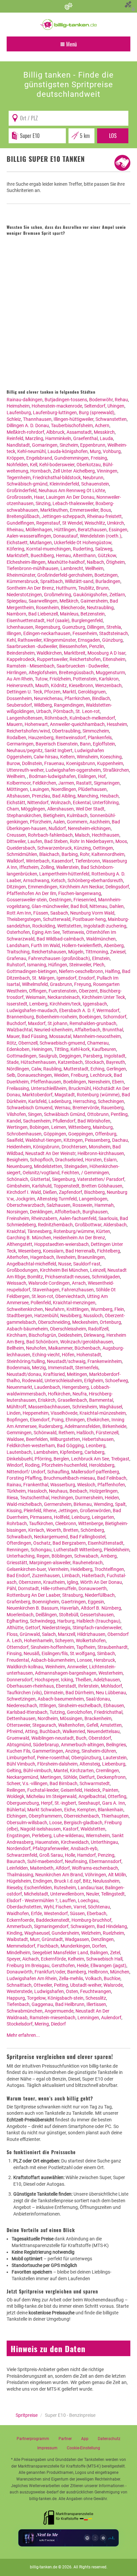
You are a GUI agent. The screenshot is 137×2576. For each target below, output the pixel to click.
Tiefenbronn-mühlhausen (33, 568)
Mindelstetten (48, 1166)
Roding (32, 1465)
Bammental (101, 1400)
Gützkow (107, 555)
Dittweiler (16, 841)
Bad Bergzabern (69, 1543)
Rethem (67, 1433)
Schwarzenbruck (55, 848)
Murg (95, 451)
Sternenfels (87, 1368)
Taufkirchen (41, 1523)
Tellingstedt (113, 1894)
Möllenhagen (39, 530)
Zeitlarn (117, 595)
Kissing (14, 1511)
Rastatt (84, 783)
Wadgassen (77, 1939)
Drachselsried (69, 1160)
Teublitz (86, 588)
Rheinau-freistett (104, 516)
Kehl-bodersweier (57, 465)
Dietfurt (87, 1777)
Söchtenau (99, 1907)
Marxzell (67, 1634)
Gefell (92, 1725)
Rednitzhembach (55, 1225)
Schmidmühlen (22, 854)
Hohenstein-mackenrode (57, 406)
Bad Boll (79, 906)
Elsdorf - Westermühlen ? (32, 1900)
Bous (106, 510)
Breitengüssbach (76, 673)
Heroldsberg (102, 1465)
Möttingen (17, 789)
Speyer (13, 1959)
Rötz (11, 1043)
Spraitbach (52, 581)
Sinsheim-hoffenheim (52, 1647)
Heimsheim (18, 406)
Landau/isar (90, 1888)
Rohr (85, 854)
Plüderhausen (92, 789)
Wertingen (17, 1127)
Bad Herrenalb (80, 1251)
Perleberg (42, 1835)
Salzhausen (59, 1205)
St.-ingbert (65, 1803)
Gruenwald (18, 1738)
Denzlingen (102, 1939)
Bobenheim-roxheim (57, 1017)
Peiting (61, 1985)
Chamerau (98, 1043)
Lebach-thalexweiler (73, 503)
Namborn (16, 614)
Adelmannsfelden (82, 1426)
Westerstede (19, 1991)
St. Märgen (43, 978)
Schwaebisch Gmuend (30, 1108)
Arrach (79, 1283)
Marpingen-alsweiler (50, 1563)
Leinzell (98, 1270)
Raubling (52, 1069)
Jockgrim (25, 1199)
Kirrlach (36, 1530)
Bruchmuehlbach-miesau (69, 1478)
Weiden (61, 1075)
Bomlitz (35, 1277)
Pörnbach (63, 711)
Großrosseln (19, 497)
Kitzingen (73, 1140)
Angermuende (59, 2011)
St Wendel (72, 523)
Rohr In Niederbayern (92, 841)
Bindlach (101, 698)
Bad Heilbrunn (70, 2004)
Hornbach (41, 471)
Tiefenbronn (88, 861)
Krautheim (54, 1582)
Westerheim (111, 1673)
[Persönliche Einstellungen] (68, 6)
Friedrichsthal (108, 1712)
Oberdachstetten (24, 1907)
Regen (43, 1556)
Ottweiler (43, 1985)
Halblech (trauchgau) (98, 1621)
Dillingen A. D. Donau (28, 425)
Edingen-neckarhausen (47, 633)
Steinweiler (80, 965)
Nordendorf (19, 1848)
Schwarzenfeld (22, 1855)
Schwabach (86, 1556)
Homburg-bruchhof (91, 1920)
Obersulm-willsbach (27, 1823)
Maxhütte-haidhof (66, 562)
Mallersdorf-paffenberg (95, 1472)
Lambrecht (72, 568)
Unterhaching (21, 1556)
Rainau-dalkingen (25, 400)
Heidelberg (81, 1569)
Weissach (16, 1283)
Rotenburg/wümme (74, 1231)
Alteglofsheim (43, 673)
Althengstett (19, 1244)
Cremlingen (107, 1771)
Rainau (14, 1485)
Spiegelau (17, 601)
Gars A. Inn (114, 1803)
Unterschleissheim (63, 1381)
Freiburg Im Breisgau (28, 1965)
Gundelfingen (20, 523)
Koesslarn (53, 1251)
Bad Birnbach (64, 1783)
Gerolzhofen (79, 1712)
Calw (36, 1069)
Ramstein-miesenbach (53, 2018)
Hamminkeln (58, 438)
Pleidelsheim (117, 1550)
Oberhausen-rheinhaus (30, 1686)
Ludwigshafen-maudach (32, 1010)
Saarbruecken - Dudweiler (82, 666)
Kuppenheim (110, 763)
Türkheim (16, 1491)
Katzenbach (70, 1062)
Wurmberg (102, 1309)
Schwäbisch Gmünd (65, 1114)
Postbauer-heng (89, 919)
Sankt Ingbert (59, 750)
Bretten (71, 1530)
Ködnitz (59, 685)
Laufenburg (19, 413)
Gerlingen (116, 1069)
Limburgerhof (21, 1758)
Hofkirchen (59, 1394)
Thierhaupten (115, 1816)
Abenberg (114, 945)
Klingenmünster (60, 640)
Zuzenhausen (46, 1576)
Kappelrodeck (21, 659)
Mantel (61, 1771)
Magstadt (65, 1095)
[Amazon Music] (95, 2538)
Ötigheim (115, 562)
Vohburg (112, 451)
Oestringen (60, 900)
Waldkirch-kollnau (25, 1667)
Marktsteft (18, 555)
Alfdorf (63, 1868)
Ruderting (83, 549)
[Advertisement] (68, 313)
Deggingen (70, 1056)
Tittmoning (97, 952)
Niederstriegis (56, 1628)
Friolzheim (60, 679)
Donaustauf (66, 536)
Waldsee (15, 1439)
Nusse (65, 1264)
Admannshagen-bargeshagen (66, 1673)
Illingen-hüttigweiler (73, 419)
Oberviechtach (70, 1296)
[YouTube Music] (103, 2538)
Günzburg (112, 640)
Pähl (11, 1588)
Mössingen (71, 1718)
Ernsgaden (89, 640)
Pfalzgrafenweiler (51, 1848)
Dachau (120, 1140)
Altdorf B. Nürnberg (101, 1608)
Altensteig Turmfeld (57, 1199)
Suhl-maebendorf (45, 1861)
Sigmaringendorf (51, 1926)
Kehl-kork (80, 1049)
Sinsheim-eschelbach (80, 1706)
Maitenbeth (42, 1868)
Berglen (61, 1459)
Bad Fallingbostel (88, 1537)
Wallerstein (68, 867)
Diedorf (58, 2024)
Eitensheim (114, 659)
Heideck (92, 1790)
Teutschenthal (35, 1498)
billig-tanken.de (44, 2567)
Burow (13, 763)
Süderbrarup (46, 1745)
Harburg (66, 1621)
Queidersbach (21, 848)
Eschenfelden (38, 1888)
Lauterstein (115, 1758)
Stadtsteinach (114, 633)
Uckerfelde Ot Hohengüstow (83, 543)
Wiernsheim (98, 1835)
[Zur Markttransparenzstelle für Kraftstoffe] (68, 2516)
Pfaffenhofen (111, 1485)
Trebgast (120, 1459)
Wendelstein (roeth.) (101, 536)
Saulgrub (48, 1056)
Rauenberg (112, 1108)
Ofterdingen (19, 1543)
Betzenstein (93, 614)
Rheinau (15, 530)
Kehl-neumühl (31, 451)
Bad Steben (56, 841)
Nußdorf (57, 828)
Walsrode (113, 1985)
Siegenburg (64, 1179)
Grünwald (30, 1634)
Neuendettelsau (103, 1731)
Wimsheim (87, 757)
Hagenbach (42, 1257)
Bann (85, 744)
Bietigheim (54, 815)
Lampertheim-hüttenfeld (64, 874)
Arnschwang (36, 880)
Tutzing (57, 1712)
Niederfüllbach (100, 1595)
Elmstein (101, 958)
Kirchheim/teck (65, 1004)
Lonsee (84, 1660)
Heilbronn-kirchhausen (101, 1153)
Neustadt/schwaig (66, 1361)
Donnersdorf (20, 1680)
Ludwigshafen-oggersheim (73, 770)
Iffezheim (29, 867)
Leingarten (103, 1517)
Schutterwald (57, 919)
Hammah (104, 1205)
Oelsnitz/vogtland (41, 1173)
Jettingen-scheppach (63, 516)
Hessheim (117, 724)
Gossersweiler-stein (27, 900)
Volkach (93, 1978)
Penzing (106, 1855)
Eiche (70, 1810)
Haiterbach (93, 1576)
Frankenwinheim (105, 1361)
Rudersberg (51, 1426)
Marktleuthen (54, 510)
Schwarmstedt (95, 1783)
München (120, 1972)
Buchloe (112, 1978)
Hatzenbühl (46, 1316)
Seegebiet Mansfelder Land (60, 1953)
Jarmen (66, 783)
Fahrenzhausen (78, 1290)
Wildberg (43, 705)
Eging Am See (46, 932)
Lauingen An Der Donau (70, 497)
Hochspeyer (47, 1680)
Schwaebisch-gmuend (62, 1043)
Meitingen (77, 1374)
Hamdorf (86, 1855)
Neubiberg (71, 1316)
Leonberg (96, 1446)
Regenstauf (48, 523)
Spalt (120, 1504)
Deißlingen (46, 1615)
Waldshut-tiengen (43, 1140)
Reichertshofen (85, 659)
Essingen (118, 530)
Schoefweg (117, 1381)
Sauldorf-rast (87, 1264)
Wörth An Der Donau (101, 1582)
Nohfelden (17, 465)
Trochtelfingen (109, 1569)
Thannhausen (37, 419)
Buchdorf (16, 1023)
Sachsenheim (37, 1121)
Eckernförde (53, 1959)
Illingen (14, 633)
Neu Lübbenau (111, 1693)
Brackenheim (98, 1718)
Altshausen (18, 796)
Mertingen (51, 1777)
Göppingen (55, 1134)
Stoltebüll (68, 1615)
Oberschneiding (54, 1322)
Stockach (94, 1062)
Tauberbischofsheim (72, 425)
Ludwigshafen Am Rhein (32, 1978)
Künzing (82, 848)
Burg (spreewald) (97, 413)
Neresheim (99, 1082)
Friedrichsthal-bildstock (57, 478)
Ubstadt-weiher (86, 1985)
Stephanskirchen (24, 815)
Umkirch (116, 523)
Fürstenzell (107, 1433)
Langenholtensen (25, 718)
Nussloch (93, 1316)
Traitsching (18, 952)
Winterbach (38, 861)
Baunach (16, 1861)
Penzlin (97, 646)
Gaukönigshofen (90, 595)
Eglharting (17, 1621)
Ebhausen (114, 1706)
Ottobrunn (98, 1114)
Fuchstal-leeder (43, 1790)
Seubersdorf (19, 705)
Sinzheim (69, 445)
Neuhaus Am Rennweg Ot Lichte (72, 490)
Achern (102, 425)
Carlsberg (94, 1452)
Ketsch (58, 880)
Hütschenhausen (38, 1062)
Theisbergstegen (24, 919)
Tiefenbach (18, 2004)
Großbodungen (22, 1270)
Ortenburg (110, 1322)
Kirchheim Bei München (64, 1270)
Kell (34, 465)
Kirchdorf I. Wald (24, 1192)
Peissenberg (97, 1140)
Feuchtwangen (96, 1991)
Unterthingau (104, 1842)
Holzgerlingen (104, 1491)
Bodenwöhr (101, 400)
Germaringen (20, 744)
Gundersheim (65, 1933)
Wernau (63, 1108)
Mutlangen (41, 543)
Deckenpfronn (111, 1777)
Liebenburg (114, 1764)
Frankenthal (36, 1485)
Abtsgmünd (19, 1745)
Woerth (54, 1530)
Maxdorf (37, 1023)
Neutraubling (100, 608)
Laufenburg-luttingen (55, 413)
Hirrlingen (17, 673)
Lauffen (68, 1900)
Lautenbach (19, 1452)
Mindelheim (18, 1953)
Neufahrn (55, 1309)
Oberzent (88, 991)
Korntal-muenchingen (49, 549)
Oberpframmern (45, 1816)
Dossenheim (19, 698)
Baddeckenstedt (53, 1920)
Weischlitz (95, 523)
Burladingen (108, 581)
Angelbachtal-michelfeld (31, 1264)
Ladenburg (60, 1101)
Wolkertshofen (91, 1641)
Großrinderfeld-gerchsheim (65, 575)
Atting (31, 1731)
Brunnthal (113, 1030)
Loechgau (88, 1900)
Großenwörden (95, 1511)
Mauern (15, 724)
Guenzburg (74, 627)
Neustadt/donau (24, 1374)
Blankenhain (111, 1810)
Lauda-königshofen (68, 451)
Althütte (15, 1628)
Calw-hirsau (46, 757)
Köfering (15, 549)
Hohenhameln (38, 1641)
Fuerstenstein (63, 991)
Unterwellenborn (67, 1894)
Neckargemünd (22, 1777)
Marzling (34, 438)
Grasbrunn (61, 984)
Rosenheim (47, 608)
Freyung (83, 984)
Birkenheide (114, 1426)
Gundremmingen (71, 458)
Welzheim (91, 1933)
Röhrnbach (56, 718)
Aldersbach (115, 1225)
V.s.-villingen (35, 1783)
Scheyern (64, 1641)
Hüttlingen (65, 530)
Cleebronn (66, 1523)
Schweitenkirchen (25, 1309)
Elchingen (17, 1816)
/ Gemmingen (95, 1173)
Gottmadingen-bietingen (32, 971)
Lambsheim (46, 1452)
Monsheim (100, 1147)
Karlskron (109, 679)
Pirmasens (41, 1517)
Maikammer (60, 1348)
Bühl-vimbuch (37, 1771)
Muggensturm (110, 673)
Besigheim (17, 1160)
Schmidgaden (106, 1277)
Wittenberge (91, 1523)
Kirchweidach (75, 1842)
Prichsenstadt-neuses (67, 1277)
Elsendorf (40, 1420)
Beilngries (116, 1745)
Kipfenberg (71, 1452)
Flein (119, 1309)
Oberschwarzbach (26, 1205)
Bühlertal (16, 1810)
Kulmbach (77, 815)
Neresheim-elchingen (89, 828)
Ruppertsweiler (52, 659)
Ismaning (37, 965)
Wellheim (94, 568)
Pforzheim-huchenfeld (64, 1465)
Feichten (70, 1173)
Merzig (39, 1368)
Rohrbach (17, 1523)
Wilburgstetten (65, 1439)
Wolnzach (61, 803)
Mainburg (103, 1127)
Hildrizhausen (91, 1634)
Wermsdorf (108, 1010)
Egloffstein (104, 744)
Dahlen (117, 906)
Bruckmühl (80, 1088)
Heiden (112, 1498)
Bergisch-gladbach (83, 1823)
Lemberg (38, 1004)
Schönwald (45, 1433)
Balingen (99, 1953)
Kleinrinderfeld (64, 484)
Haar (39, 497)
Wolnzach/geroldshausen (87, 1342)
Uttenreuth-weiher (25, 770)
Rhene (50, 1511)
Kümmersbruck (22, 581)
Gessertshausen (97, 1615)
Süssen (77, 1913)
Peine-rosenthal (53, 1758)
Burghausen (95, 1212)
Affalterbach (87, 1030)
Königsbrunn (46, 1147)
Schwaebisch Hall (104, 1959)
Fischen (64, 1907)
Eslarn (110, 1160)
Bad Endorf (18, 1576)
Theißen (83, 1680)
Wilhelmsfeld (35, 984)
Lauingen (40, 789)
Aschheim (100, 822)
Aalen (59, 822)
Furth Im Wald (45, 945)
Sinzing (43, 503)
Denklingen (41, 1212)
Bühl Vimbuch (21, 1764)
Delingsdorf (117, 887)
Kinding (14, 1933)
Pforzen (52, 692)
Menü (71, 44)
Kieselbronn (81, 685)
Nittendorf (38, 803)
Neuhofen (36, 1348)
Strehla (114, 627)
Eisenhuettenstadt (26, 620)
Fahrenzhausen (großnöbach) (59, 958)
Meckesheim (85, 1322)
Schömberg (92, 1530)
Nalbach (95, 562)
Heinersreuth (20, 685)
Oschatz (42, 1543)
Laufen (35, 841)
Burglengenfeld (87, 620)
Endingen (43, 1881)
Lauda (106, 438)
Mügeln (76, 952)
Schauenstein (95, 484)
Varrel (80, 1907)
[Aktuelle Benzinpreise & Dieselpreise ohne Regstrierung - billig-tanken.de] (68, 24)
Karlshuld (42, 1186)
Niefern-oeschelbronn (81, 971)
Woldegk (15, 1796)
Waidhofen (18, 1913)
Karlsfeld (37, 1101)
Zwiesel (118, 952)
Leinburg (81, 1517)
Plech (99, 965)
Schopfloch (42, 1160)
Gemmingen (19, 1433)
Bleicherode (73, 608)
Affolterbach (68, 1212)
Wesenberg (29, 1251)
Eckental (82, 803)
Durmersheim (89, 1498)
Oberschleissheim (68, 1329)
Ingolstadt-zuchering (105, 926)
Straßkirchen (116, 770)
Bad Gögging (70, 1446)
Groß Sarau (51, 1855)
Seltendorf (95, 406)
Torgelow (36, 1998)
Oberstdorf (100, 1738)
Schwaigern (83, 1926)
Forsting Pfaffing (24, 1478)
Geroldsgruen (92, 692)
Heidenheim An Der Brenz (79, 1238)
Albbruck (55, 432)
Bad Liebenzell (43, 614)
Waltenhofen (71, 1725)
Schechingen (111, 1101)
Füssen (41, 913)
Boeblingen (75, 1082)
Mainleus (69, 614)
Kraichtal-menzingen (74, 1303)
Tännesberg (39, 1231)
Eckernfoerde (20, 1920)
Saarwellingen (43, 601)
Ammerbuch (19, 1926)
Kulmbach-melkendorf (92, 718)
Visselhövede (64, 1413)
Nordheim (48, 1718)
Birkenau (83, 1504)
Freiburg (79, 1075)
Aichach (31, 1959)
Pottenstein (85, 679)
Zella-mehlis (71, 1978)
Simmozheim (96, 731)
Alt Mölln (117, 1875)
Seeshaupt (89, 1803)
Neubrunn (93, 478)
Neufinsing (76, 1861)
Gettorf (33, 1628)
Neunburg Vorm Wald (92, 913)
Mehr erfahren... (23, 2035)
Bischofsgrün (42, 1335)
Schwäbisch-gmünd (27, 484)
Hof (102, 776)
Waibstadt (17, 1939)
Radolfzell (98, 1329)
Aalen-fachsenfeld (78, 1218)
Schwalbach (19, 1537)
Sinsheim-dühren (99, 1751)
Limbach (71, 1576)
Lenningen (88, 2018)
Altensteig (90, 1764)
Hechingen (62, 1498)
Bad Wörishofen (94, 1121)
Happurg (16, 1998)
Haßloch (85, 1433)
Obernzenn (30, 1582)
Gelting (14, 1771)
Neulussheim (106, 1881)
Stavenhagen (46, 1290)
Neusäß (32, 1653)
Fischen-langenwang (80, 893)
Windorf (15, 1465)
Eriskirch (47, 1400)
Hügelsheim (19, 1881)
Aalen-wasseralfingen (29, 536)
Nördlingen (18, 1069)
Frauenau (54, 763)
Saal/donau (98, 1699)
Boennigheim (46, 1602)
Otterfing (117, 1796)
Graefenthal (85, 438)
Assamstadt (79, 432)
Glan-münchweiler (50, 906)
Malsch (82, 835)
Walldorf (15, 861)
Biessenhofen (73, 646)
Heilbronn (98, 1972)
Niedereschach (22, 1706)
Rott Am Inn (19, 913)
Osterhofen (18, 932)
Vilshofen (16, 1114)
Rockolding (44, 926)
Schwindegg (43, 1621)
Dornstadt (28, 1588)
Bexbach (78, 1491)
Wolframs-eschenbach (95, 1868)
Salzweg (104, 549)
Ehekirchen (98, 1420)
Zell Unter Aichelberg (74, 471)
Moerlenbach (20, 1615)
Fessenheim (85, 633)
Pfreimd (15, 1731)
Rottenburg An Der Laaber (33, 1595)
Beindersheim (21, 653)
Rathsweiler (30, 640)
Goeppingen (81, 1134)
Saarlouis (108, 1218)
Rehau (121, 400)
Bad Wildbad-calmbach (60, 939)
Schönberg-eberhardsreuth (95, 880)
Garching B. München (29, 1238)
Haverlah (69, 1608)
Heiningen (42, 1049)
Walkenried (74, 1731)
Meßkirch (69, 601)
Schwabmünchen (25, 2011)
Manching (88, 796)
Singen (35, 1114)
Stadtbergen (19, 1316)
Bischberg (94, 1192)
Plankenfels (100, 738)
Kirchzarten (82, 1771)
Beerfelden (37, 1439)
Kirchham (17, 1335)
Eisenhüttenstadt (106, 1543)
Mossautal (60, 1036)
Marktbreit (75, 653)
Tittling (61, 1049)
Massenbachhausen (49, 1407)
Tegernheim (19, 478)
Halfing (113, 971)
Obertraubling (66, 731)
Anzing (72, 1751)
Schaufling (58, 1472)
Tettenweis (73, 932)
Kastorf (71, 1829)
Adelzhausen (107, 1680)
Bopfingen (17, 1420)
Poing (58, 1420)
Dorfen (99, 1946)
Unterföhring (106, 803)
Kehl (11, 640)
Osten (72, 1991)
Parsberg (93, 1056)
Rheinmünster (21, 575)
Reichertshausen (49, 952)
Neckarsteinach (64, 997)
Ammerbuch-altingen (82, 1745)
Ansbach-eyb (84, 1848)
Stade (13, 1062)
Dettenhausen (21, 1718)
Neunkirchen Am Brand (59, 1875)
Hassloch (37, 1491)
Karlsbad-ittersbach (27, 1712)
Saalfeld (15, 1140)
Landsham (18, 945)
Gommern (77, 822)
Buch (81, 1738)
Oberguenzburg (23, 1803)
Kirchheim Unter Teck (103, 997)
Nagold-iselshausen (41, 1829)
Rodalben (16, 738)
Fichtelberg (109, 1251)
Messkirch (104, 432)
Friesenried (85, 900)
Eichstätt (16, 803)
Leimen (59, 1127)
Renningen (18, 1550)
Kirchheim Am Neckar (81, 887)
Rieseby (14, 1888)
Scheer (13, 1783)
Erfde (36, 1913)
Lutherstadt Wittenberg (78, 1550)
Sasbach (59, 913)
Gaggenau (42, 2004)
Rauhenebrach (88, 1563)
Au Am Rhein (20, 679)
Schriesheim (85, 1407)
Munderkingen (75, 1946)
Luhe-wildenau (69, 1835)
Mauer (13, 1036)
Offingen (38, 991)
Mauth (42, 685)
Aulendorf (111, 2018)
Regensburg (48, 627)
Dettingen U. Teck (24, 692)
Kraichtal (16, 1231)
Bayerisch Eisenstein (57, 744)
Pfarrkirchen (77, 698)
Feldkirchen (44, 783)
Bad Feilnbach (112, 1478)
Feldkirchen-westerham (31, 1446)
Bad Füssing (34, 1036)
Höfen (68, 1355)
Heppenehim (36, 1413)
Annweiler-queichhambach (77, 724)
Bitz (87, 1881)
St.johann (58, 1023)
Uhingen (116, 406)
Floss (12, 1634)
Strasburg (72, 1595)
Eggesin (96, 1602)
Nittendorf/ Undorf (26, 1472)
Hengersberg (75, 1387)
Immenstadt (61, 1368)
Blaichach (49, 854)
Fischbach (48, 1946)
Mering (42, 2024)
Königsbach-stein (66, 1998)
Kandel (14, 1121)
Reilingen (16, 1790)
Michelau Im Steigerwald (51, 1796)
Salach (49, 1634)
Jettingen (68, 1511)
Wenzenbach (108, 685)
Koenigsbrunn (81, 763)
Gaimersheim (94, 601)
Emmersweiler (84, 510)
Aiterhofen (17, 1257)
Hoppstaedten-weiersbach (62, 1244)
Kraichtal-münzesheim (103, 1413)
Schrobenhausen (24, 1134)
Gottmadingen (22, 1056)
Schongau (41, 1550)
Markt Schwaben (45, 1810)
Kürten (103, 1231)
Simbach (106, 1653)
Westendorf (56, 1913)
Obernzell (28, 1043)
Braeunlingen (91, 1257)
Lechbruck (101, 1075)
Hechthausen (106, 835)
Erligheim (94, 1381)
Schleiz (14, 419)
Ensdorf (87, 978)
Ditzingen (16, 887)
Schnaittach (19, 1985)
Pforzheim (41, 822)
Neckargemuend (51, 1537)
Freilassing (18, 1088)
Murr (35, 1939)
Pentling (119, 1114)
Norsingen (17, 1212)
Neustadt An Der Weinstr (50, 1153)
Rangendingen (69, 705)
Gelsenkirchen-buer (26, 1569)
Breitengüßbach (23, 516)
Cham (13, 809)
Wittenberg (79, 1127)
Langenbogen (93, 1199)
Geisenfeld (71, 1790)
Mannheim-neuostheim (97, 1036)
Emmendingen (43, 887)
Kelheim (76, 1959)
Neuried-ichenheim (53, 1030)
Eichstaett (17, 543)
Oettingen (103, 848)
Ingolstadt (115, 1056)
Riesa (12, 1498)
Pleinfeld (32, 1511)
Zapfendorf (70, 1192)
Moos (121, 841)
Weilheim (16, 776)
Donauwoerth (93, 1588)
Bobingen (39, 1127)
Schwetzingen (21, 1699)
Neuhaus (58, 1491)
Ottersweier (18, 1725)
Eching (97, 1069)
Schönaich (17, 1179)
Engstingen (18, 1835)
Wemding (103, 1504)
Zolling (47, 867)
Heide (83, 1965)
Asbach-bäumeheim (27, 1329)
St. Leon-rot (88, 711)
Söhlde (70, 1777)
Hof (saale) (58, 620)
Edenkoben (18, 1049)
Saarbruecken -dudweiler (32, 646)
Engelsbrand (39, 458)
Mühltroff (16, 1407)
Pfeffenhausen (46, 1082)
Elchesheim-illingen (26, 562)
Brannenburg (20, 1017)
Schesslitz (96, 1998)
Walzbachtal (19, 1030)
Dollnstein (32, 763)
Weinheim (55, 1667)
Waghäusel (111, 1407)
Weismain (36, 997)
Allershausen (61, 809)
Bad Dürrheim (80, 1693)
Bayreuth (116, 1062)
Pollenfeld (41, 1303)
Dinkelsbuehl (20, 1459)
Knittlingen (78, 1309)
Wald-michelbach (24, 1504)
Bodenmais (18, 1368)
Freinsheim (18, 1218)
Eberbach (97, 1913)
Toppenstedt (67, 1186)
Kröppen (15, 458)
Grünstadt (52, 1939)
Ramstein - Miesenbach (31, 666)
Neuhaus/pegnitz (25, 750)
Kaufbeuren (104, 1049)
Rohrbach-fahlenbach (50, 835)
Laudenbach (47, 1387)
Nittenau (98, 906)
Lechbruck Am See (90, 1459)
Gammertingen (48, 1751)
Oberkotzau (89, 465)
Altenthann (84, 555)
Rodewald (32, 1381)
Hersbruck (104, 1660)
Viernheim (58, 1569)
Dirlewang (94, 1335)
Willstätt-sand (79, 581)
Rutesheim (65, 1888)
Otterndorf (18, 1647)
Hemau (63, 555)
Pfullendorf (64, 1121)
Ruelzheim (113, 1933)
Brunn (102, 588)
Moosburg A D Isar (106, 653)
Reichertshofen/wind (28, 731)
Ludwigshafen (49, 1991)
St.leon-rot (42, 1296)
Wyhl (49, 1907)
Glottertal (40, 1179)
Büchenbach (87, 1348)
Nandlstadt (18, 445)
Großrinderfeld (22, 490)
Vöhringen (95, 1875)
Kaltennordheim (108, 854)
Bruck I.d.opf (68, 1881)
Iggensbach (95, 1004)
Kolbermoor (19, 783)
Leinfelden (17, 1868)
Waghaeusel (37, 1933)
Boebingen (90, 1017)
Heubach (109, 796)
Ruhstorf (16, 965)
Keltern (68, 757)
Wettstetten (69, 926)
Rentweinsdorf (71, 738)
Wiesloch (86, 1485)
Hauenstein (47, 1842)
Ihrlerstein (88, 1686)
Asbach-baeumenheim (61, 1699)
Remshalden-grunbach (93, 1023)
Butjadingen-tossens (66, 400)
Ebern (118, 1082)
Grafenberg (18, 1602)
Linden (14, 1413)
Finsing (14, 1653)
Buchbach (50, 1731)
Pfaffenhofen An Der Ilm (31, 893)
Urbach (44, 711)
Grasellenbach (72, 1400)
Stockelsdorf (20, 2024)
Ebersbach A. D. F (77, 1010)
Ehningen (75, 1420)
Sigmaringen (107, 783)
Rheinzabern (44, 1218)
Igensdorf (67, 978)
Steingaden (76, 1166)
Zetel (115, 1953)
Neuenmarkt (19, 1387)
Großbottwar (88, 1225)
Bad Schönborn (42, 1342)
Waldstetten (93, 1829)
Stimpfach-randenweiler (97, 1628)
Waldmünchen (101, 939)
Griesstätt (17, 1563)
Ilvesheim (66, 1257)
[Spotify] (87, 2538)
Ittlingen (48, 1706)
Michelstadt (36, 1894)
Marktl (69, 692)
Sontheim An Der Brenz (30, 588)
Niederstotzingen (24, 595)
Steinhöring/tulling (26, 1361)
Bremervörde (86, 1108)
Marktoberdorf (37, 1095)
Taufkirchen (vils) (24, 1693)
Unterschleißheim (49, 1088)
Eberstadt (66, 1686)
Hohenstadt (89, 1355)
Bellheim (15, 1348)
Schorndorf (115, 1017)
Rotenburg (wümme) (98, 1095)
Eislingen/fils (55, 1653)
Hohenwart (36, 724)
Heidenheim (19, 1147)
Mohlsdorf (111, 1686)
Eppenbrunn (93, 445)
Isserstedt (17, 1004)
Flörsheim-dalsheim (57, 1764)
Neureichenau (48, 698)
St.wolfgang (82, 1653)
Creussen (16, 835)
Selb (11, 1075)
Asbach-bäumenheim (53, 1660)
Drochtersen (74, 1147)
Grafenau (16, 958)
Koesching (111, 757)
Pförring (43, 1459)
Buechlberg (42, 555)
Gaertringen (73, 1602)
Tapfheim (86, 1647)
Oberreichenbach (81, 1816)
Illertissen (96, 2004)
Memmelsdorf (21, 1946)
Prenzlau (41, 796)
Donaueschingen (35, 1075)
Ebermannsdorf (105, 1861)
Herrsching (84, 1101)
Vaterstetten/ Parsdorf (101, 1179)
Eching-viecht (46, 1355)
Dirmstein (54, 1693)
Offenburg (106, 1134)
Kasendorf (62, 861)
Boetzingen (106, 575)
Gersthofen (63, 1965)
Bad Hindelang (112, 1926)
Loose (56, 1823)
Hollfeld (62, 1517)
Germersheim (58, 1504)
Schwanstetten (111, 419)
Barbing (70, 854)
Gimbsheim (18, 1186)
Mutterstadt (76, 1069)
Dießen (50, 1192)
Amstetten (111, 1725)
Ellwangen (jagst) (108, 1965)
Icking (67, 1680)
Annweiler (77, 1667)
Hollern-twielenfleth (82, 945)
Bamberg (77, 1972)
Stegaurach (44, 1725)
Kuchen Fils (18, 1751)
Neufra (80, 1394)
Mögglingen (33, 809)
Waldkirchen (49, 653)
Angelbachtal (92, 1796)
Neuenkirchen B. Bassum (32, 1608)
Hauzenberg (41, 738)
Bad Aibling (64, 796)
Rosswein (82, 1205)
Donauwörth (20, 1972)
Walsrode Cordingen (49, 1283)
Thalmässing (20, 1875)
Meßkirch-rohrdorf (25, 432)
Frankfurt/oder (50, 1972)
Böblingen (62, 1556)
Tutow (41, 679)
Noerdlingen (64, 789)
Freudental (18, 1660)
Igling (72, 1582)
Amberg (109, 1556)
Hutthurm (66, 588)
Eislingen (87, 776)
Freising (99, 458)
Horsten (93, 1160)
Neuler (93, 1894)
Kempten (86, 1810)
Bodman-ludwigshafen (52, 776)
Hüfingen (58, 965)
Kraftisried (54, 1374)
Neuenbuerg (19, 1166)
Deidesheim (70, 1335)
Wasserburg (63, 1485)
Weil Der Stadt (90, 809)
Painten (110, 1790)
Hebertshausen (98, 1439)
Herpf (47, 1803)
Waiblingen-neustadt (53, 1738)
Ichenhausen (20, 627)
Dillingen (96, 627)
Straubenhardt (113, 1647)
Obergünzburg (86, 1758)
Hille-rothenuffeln (59, 1588)
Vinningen (107, 471)
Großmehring (58, 595)
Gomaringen (45, 445)
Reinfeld (15, 438)
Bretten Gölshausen (102, 1186)
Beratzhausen (92, 530)
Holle (70, 1855)
